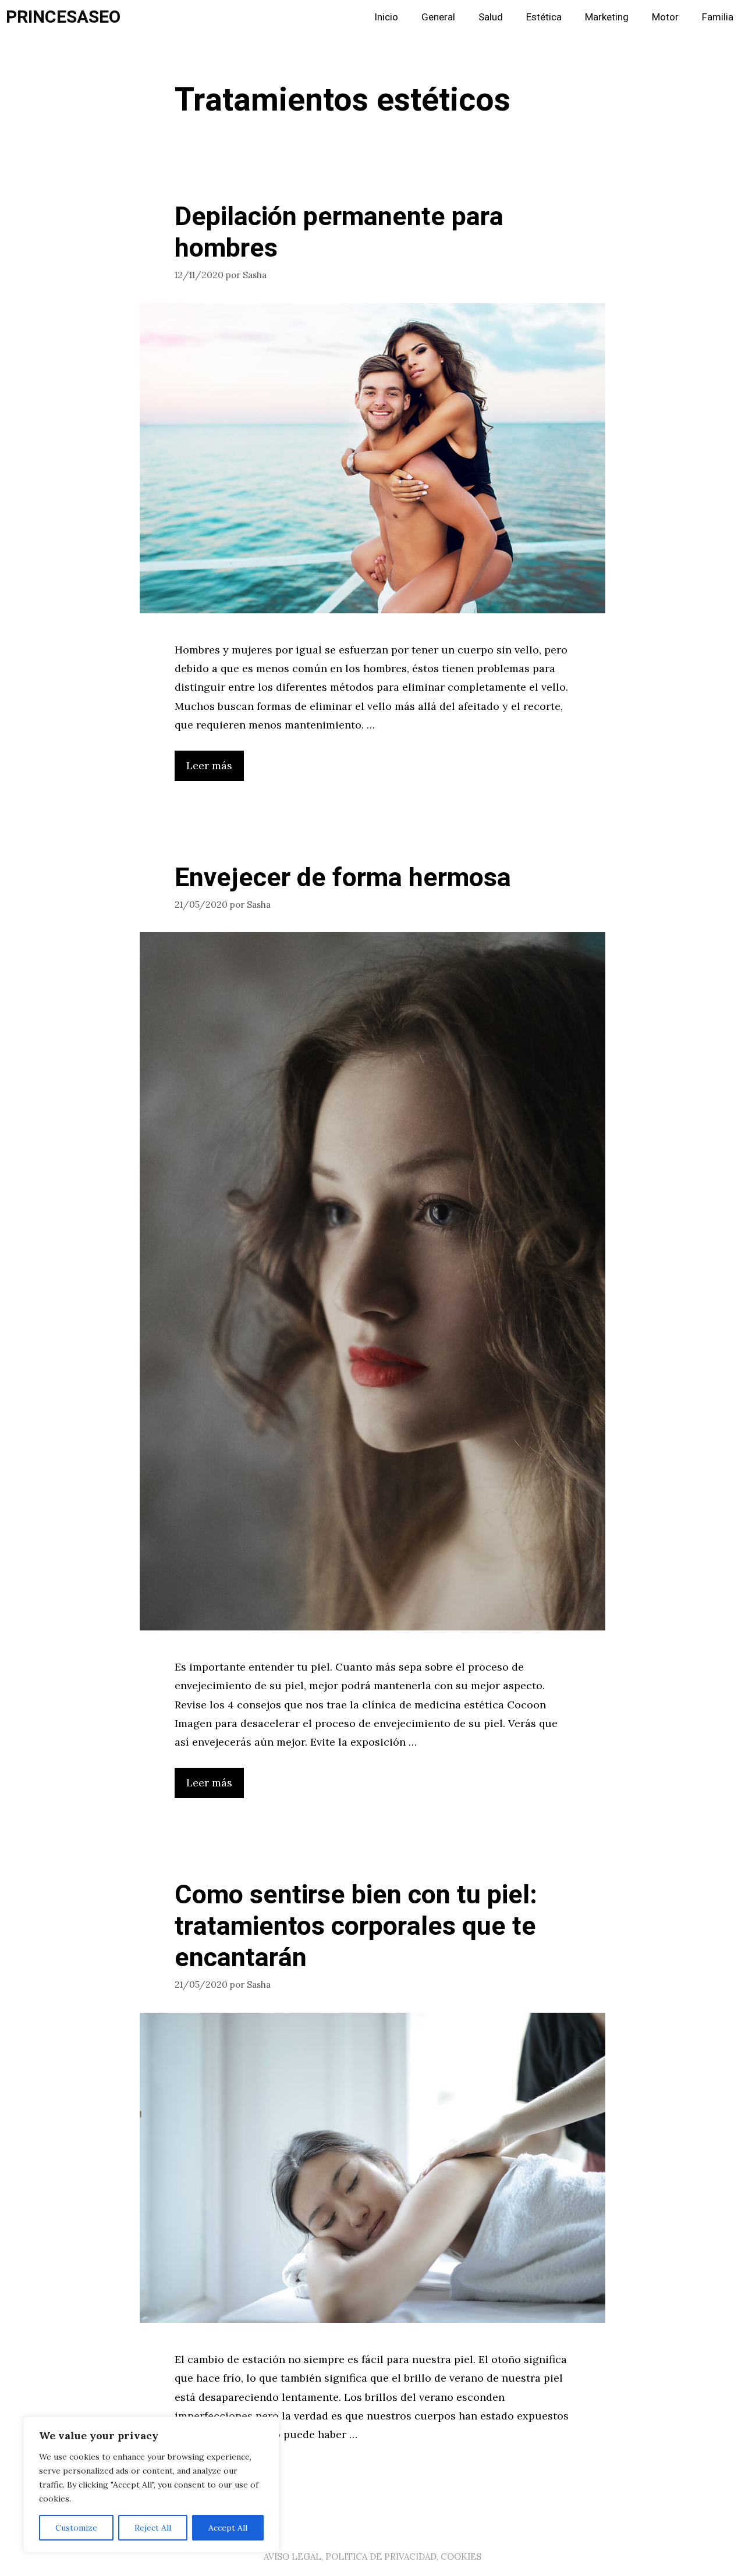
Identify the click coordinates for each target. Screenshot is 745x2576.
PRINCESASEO (63, 17)
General (438, 17)
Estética (544, 17)
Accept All (228, 2528)
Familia (718, 17)
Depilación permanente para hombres (339, 233)
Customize (76, 2528)
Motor (665, 17)
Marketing (607, 17)
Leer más (209, 765)
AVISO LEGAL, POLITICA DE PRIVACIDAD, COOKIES (372, 2557)
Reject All (153, 2528)
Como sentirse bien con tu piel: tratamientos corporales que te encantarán (356, 1927)
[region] (151, 2485)
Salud (491, 17)
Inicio (386, 17)
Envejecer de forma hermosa (343, 878)
